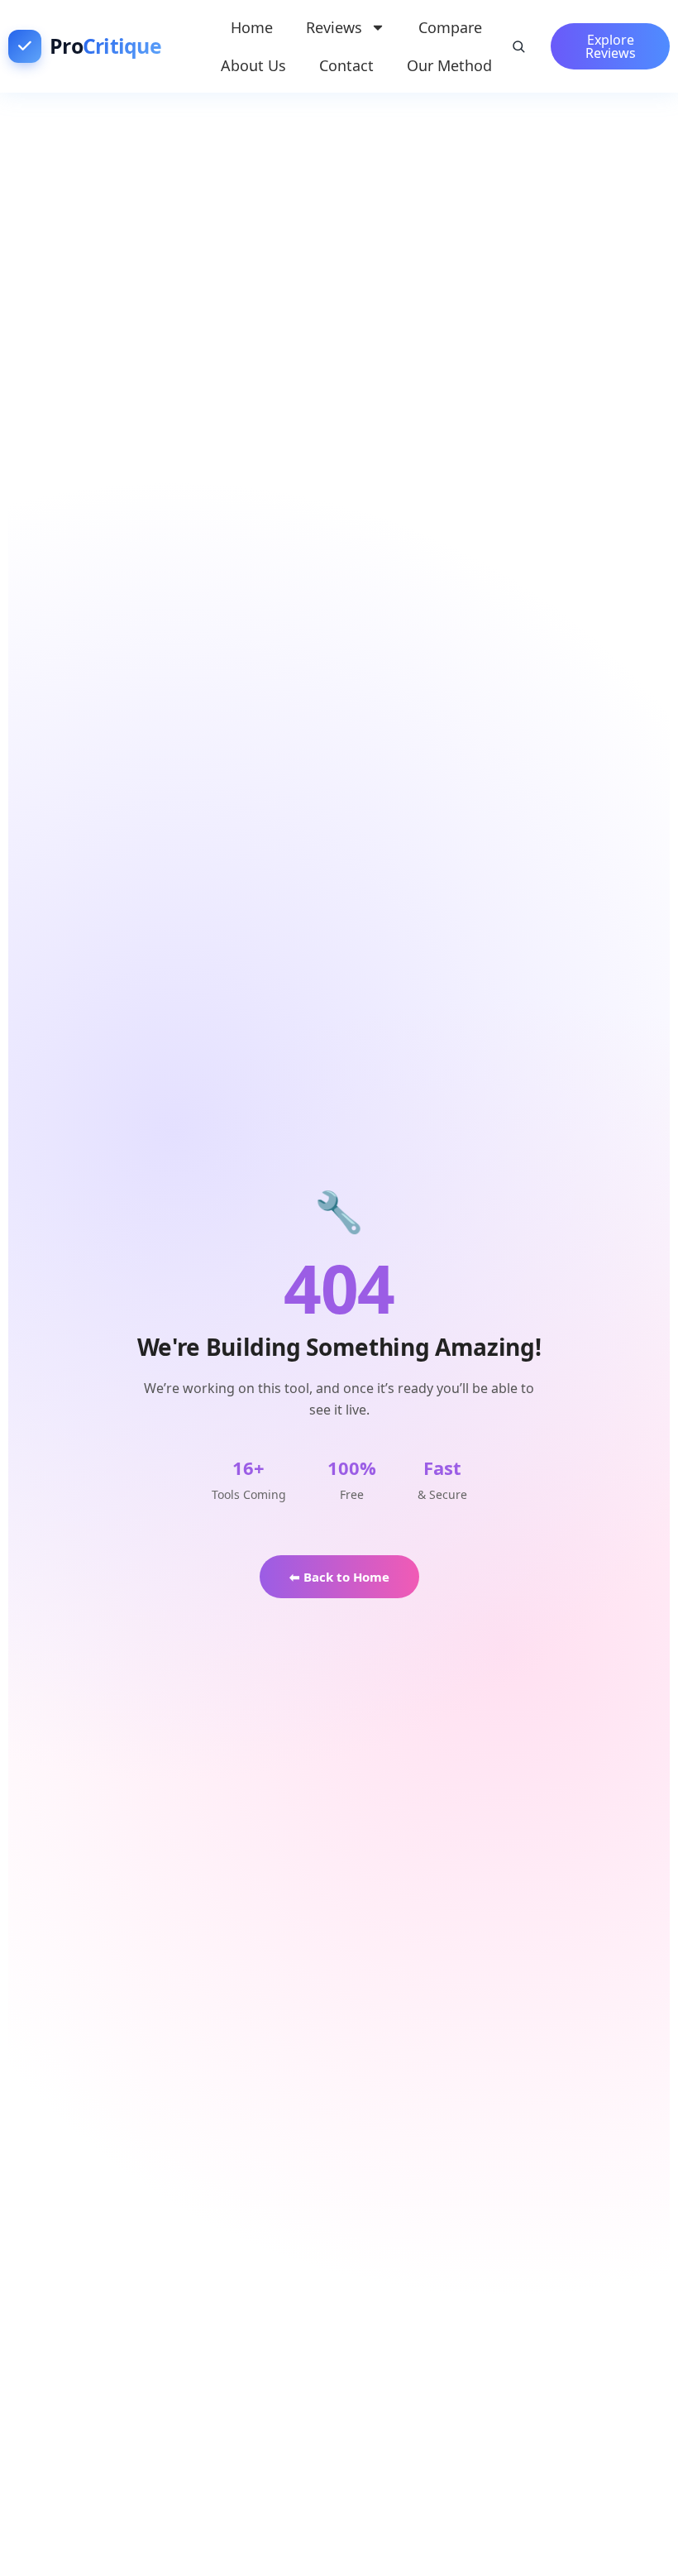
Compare (450, 27)
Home (252, 27)
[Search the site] (518, 46)
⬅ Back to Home (339, 1577)
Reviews (334, 27)
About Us (253, 65)
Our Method (449, 65)
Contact (346, 65)
